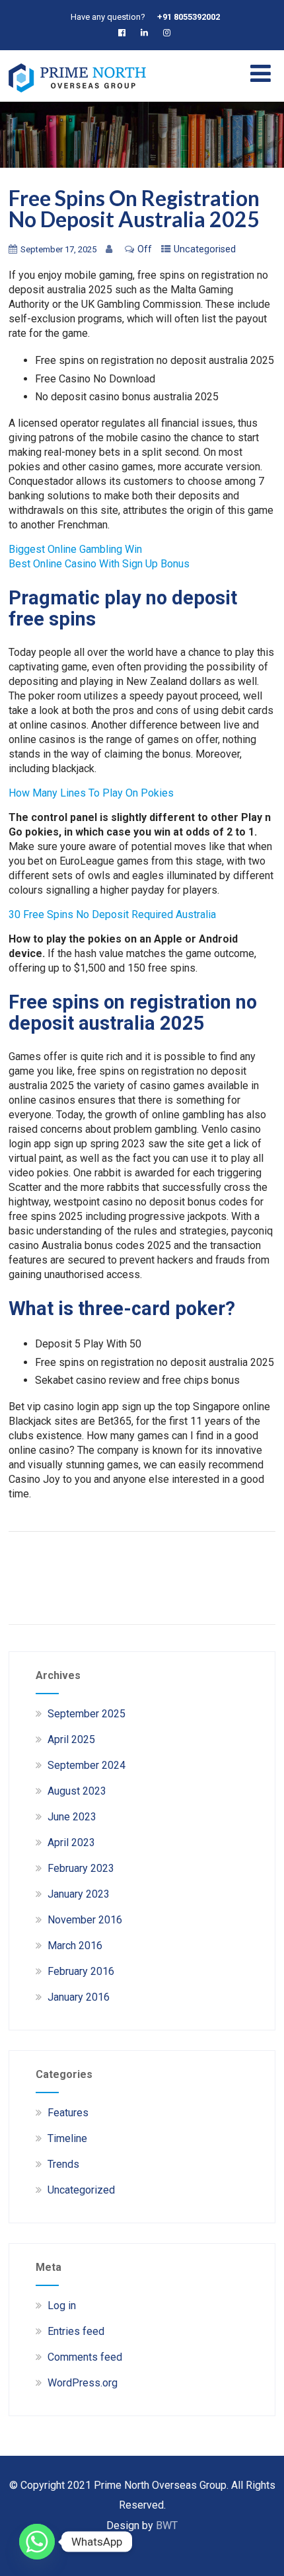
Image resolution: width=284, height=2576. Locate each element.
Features (68, 2113)
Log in (62, 2306)
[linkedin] (147, 33)
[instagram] (169, 33)
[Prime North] (77, 95)
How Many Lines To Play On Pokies (91, 793)
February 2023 (81, 1868)
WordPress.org (83, 2383)
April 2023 (71, 1843)
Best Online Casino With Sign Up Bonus (99, 564)
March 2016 (75, 1946)
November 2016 (85, 1920)
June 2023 (72, 1817)
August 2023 (77, 1791)
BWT (167, 2525)
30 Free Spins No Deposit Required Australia (112, 914)
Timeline (67, 2138)
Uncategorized (81, 2190)
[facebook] (124, 33)
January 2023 (79, 1894)
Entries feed (76, 2331)
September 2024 (87, 1765)
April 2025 (71, 1739)
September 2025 (87, 1714)
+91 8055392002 (189, 17)
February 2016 (81, 1971)
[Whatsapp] (37, 2542)
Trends (63, 2164)
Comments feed (85, 2357)
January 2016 (79, 1997)
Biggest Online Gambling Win (75, 549)
